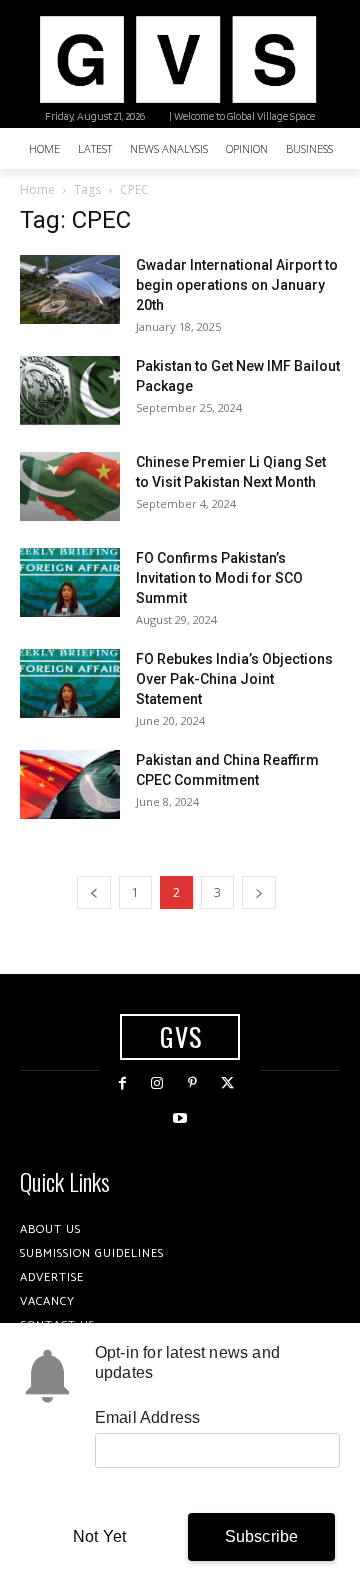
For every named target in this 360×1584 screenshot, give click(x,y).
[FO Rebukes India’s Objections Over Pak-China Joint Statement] (70, 683)
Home (37, 189)
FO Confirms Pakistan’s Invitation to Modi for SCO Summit (219, 578)
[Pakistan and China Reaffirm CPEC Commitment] (70, 784)
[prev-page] (94, 892)
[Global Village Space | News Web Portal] (177, 59)
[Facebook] (122, 1083)
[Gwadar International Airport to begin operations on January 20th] (70, 289)
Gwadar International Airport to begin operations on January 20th (237, 285)
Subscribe (262, 1536)
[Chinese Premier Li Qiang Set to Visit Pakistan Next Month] (70, 486)
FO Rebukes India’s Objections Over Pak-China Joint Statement (234, 679)
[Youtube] (179, 1118)
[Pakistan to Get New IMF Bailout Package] (70, 390)
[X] (227, 1083)
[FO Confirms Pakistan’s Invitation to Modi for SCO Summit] (70, 582)
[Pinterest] (192, 1083)
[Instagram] (157, 1083)
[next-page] (259, 892)
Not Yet (99, 1536)
